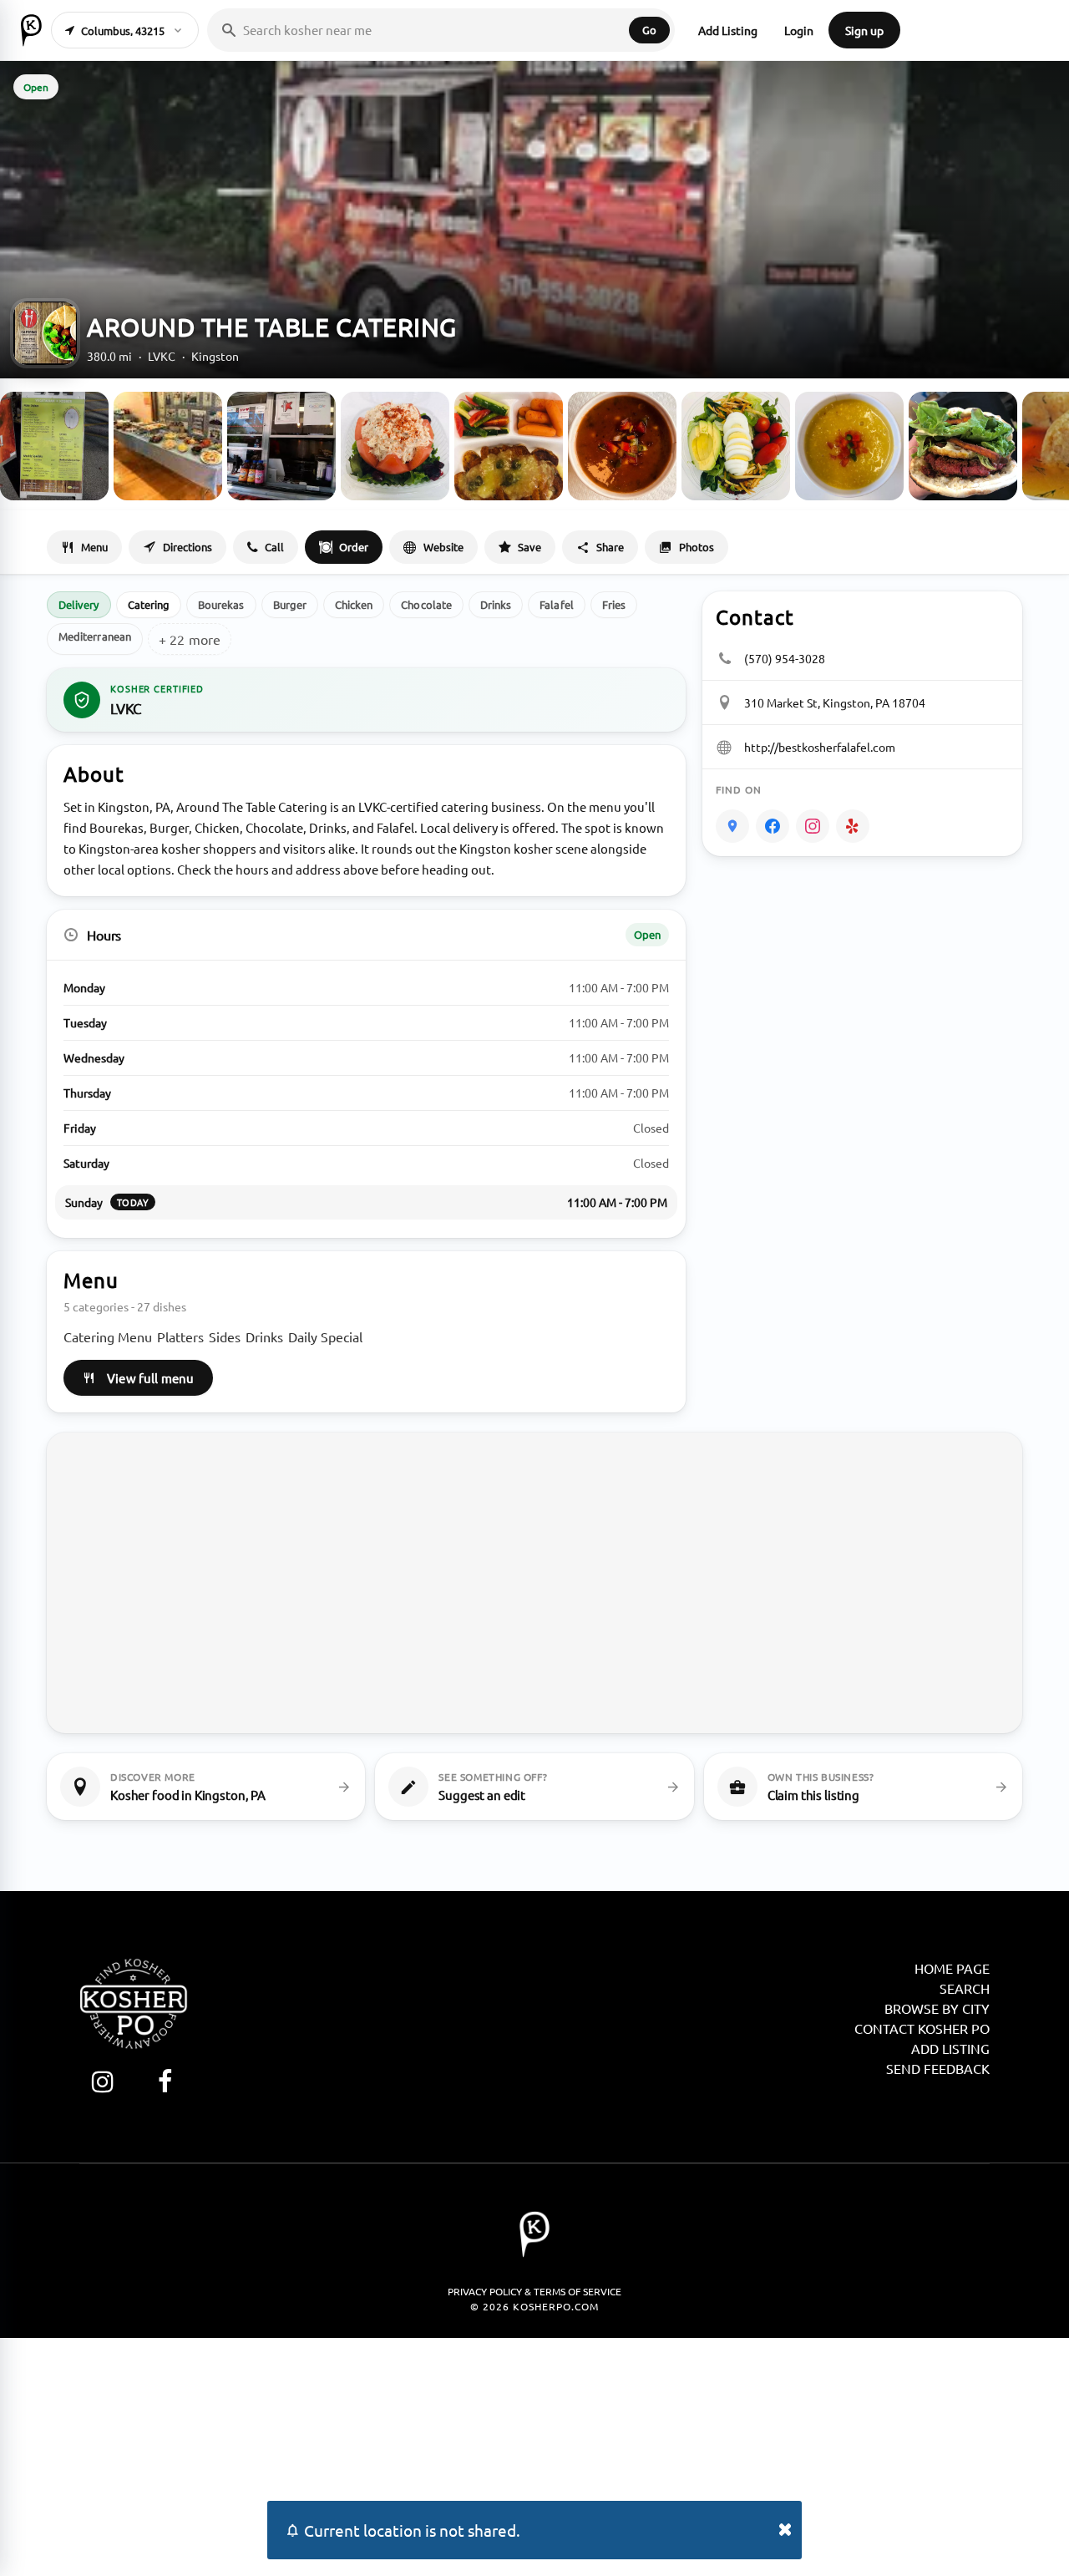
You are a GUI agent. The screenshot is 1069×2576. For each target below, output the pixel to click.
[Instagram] (813, 826)
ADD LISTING (950, 2048)
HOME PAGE (952, 1968)
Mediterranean (95, 636)
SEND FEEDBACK (938, 2068)
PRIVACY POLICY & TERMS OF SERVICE (534, 2291)
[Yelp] (853, 826)
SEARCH (965, 1988)
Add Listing (728, 30)
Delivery (79, 604)
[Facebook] (773, 826)
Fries (614, 604)
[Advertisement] (534, 2455)
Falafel (556, 604)
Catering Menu (108, 1336)
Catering (149, 604)
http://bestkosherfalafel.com (820, 747)
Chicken (354, 604)
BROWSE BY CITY (937, 2008)
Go (649, 30)
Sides (225, 1336)
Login (799, 30)
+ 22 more (190, 639)
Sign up (864, 30)
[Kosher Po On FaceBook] (165, 2081)
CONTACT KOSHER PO (922, 2028)
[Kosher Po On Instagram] (102, 2081)
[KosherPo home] (31, 30)
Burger (290, 604)
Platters (180, 1336)
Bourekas (221, 604)
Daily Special (325, 1336)
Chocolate (426, 604)
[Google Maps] (732, 826)
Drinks (496, 604)
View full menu (150, 1378)
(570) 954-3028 (785, 658)
